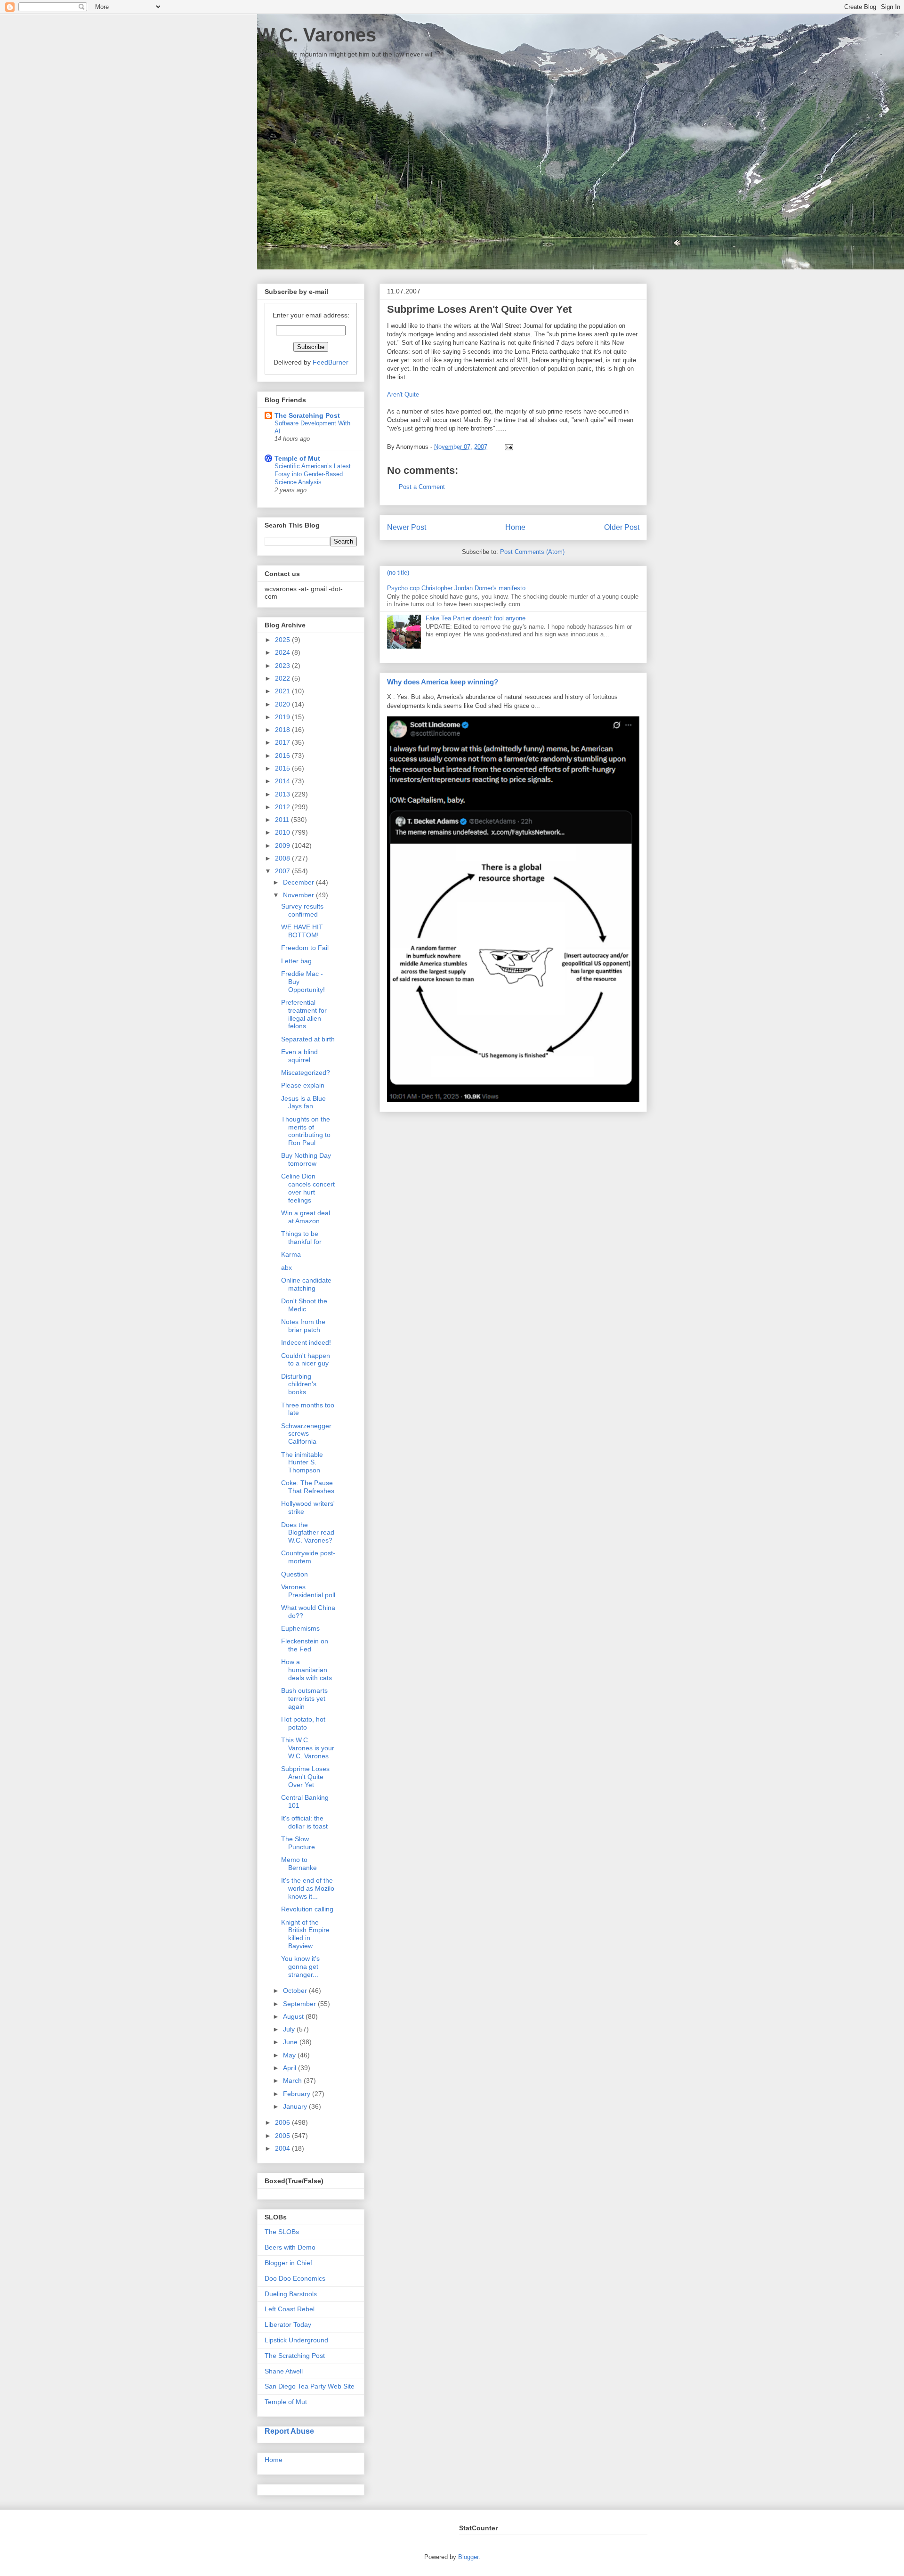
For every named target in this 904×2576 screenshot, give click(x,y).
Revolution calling (307, 1909)
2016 (283, 756)
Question (295, 1574)
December (299, 882)
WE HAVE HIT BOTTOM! (302, 931)
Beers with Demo (290, 2247)
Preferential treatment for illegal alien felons (304, 1014)
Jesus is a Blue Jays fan (303, 1102)
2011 (283, 820)
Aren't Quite (403, 394)
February (298, 2094)
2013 (283, 794)
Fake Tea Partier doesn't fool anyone (476, 618)
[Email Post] (507, 447)
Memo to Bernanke (299, 1864)
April (291, 2068)
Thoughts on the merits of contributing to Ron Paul (306, 1131)
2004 (283, 2148)
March (293, 2080)
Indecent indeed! (306, 1342)
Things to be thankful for (301, 1238)
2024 (283, 652)
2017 (283, 742)
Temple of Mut (297, 458)
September (300, 2004)
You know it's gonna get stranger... (300, 1967)
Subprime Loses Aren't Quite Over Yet (305, 1777)
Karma (291, 1254)
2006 (283, 2122)
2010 (283, 832)
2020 (283, 704)
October (296, 1991)
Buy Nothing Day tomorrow (306, 1159)
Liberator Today (288, 2324)
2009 (283, 845)
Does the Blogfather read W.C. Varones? (308, 1533)
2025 (283, 640)
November (299, 895)
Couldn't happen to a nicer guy (306, 1360)
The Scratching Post (307, 415)
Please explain (303, 1085)
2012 (283, 807)
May (290, 2055)
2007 (283, 871)
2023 (283, 666)
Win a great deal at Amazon (306, 1217)
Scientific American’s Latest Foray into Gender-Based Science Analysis (313, 474)
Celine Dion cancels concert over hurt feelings (308, 1188)
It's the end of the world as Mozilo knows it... (308, 1888)
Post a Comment (422, 487)
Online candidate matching (306, 1284)
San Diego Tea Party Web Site (310, 2386)
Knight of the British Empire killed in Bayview (305, 1934)
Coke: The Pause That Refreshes (308, 1487)
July (290, 2029)
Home (515, 527)
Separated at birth (308, 1039)
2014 (283, 781)
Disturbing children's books (299, 1384)
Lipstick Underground (296, 2340)
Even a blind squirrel (299, 1056)
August (294, 2016)
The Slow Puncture (298, 1843)
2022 (283, 678)
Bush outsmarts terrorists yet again (304, 1698)
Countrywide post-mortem (308, 1557)
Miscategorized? (306, 1073)
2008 (283, 858)
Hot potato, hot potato (303, 1723)
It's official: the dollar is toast (304, 1822)
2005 (283, 2136)
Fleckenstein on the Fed (305, 1645)
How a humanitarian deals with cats (307, 1670)
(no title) (398, 573)
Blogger (468, 2557)
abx (287, 1268)
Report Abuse (289, 2431)
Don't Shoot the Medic (304, 1305)
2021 (283, 691)
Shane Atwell (284, 2371)
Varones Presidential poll (308, 1591)
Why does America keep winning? (443, 682)
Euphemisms (300, 1628)
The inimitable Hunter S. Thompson (302, 1463)
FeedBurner (331, 362)
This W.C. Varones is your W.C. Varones (308, 1748)
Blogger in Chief (288, 2263)
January (296, 2106)
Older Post (622, 527)
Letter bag (296, 961)
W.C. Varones (317, 35)
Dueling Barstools (291, 2294)
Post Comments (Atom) (532, 552)
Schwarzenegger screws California (306, 1434)
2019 (283, 717)
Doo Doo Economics (295, 2278)
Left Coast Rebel (290, 2309)
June (291, 2042)
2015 (283, 768)
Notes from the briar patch (303, 1326)
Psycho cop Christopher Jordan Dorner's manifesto (456, 588)
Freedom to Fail (305, 948)
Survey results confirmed (302, 910)
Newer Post (407, 527)
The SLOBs (282, 2232)
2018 (283, 730)
